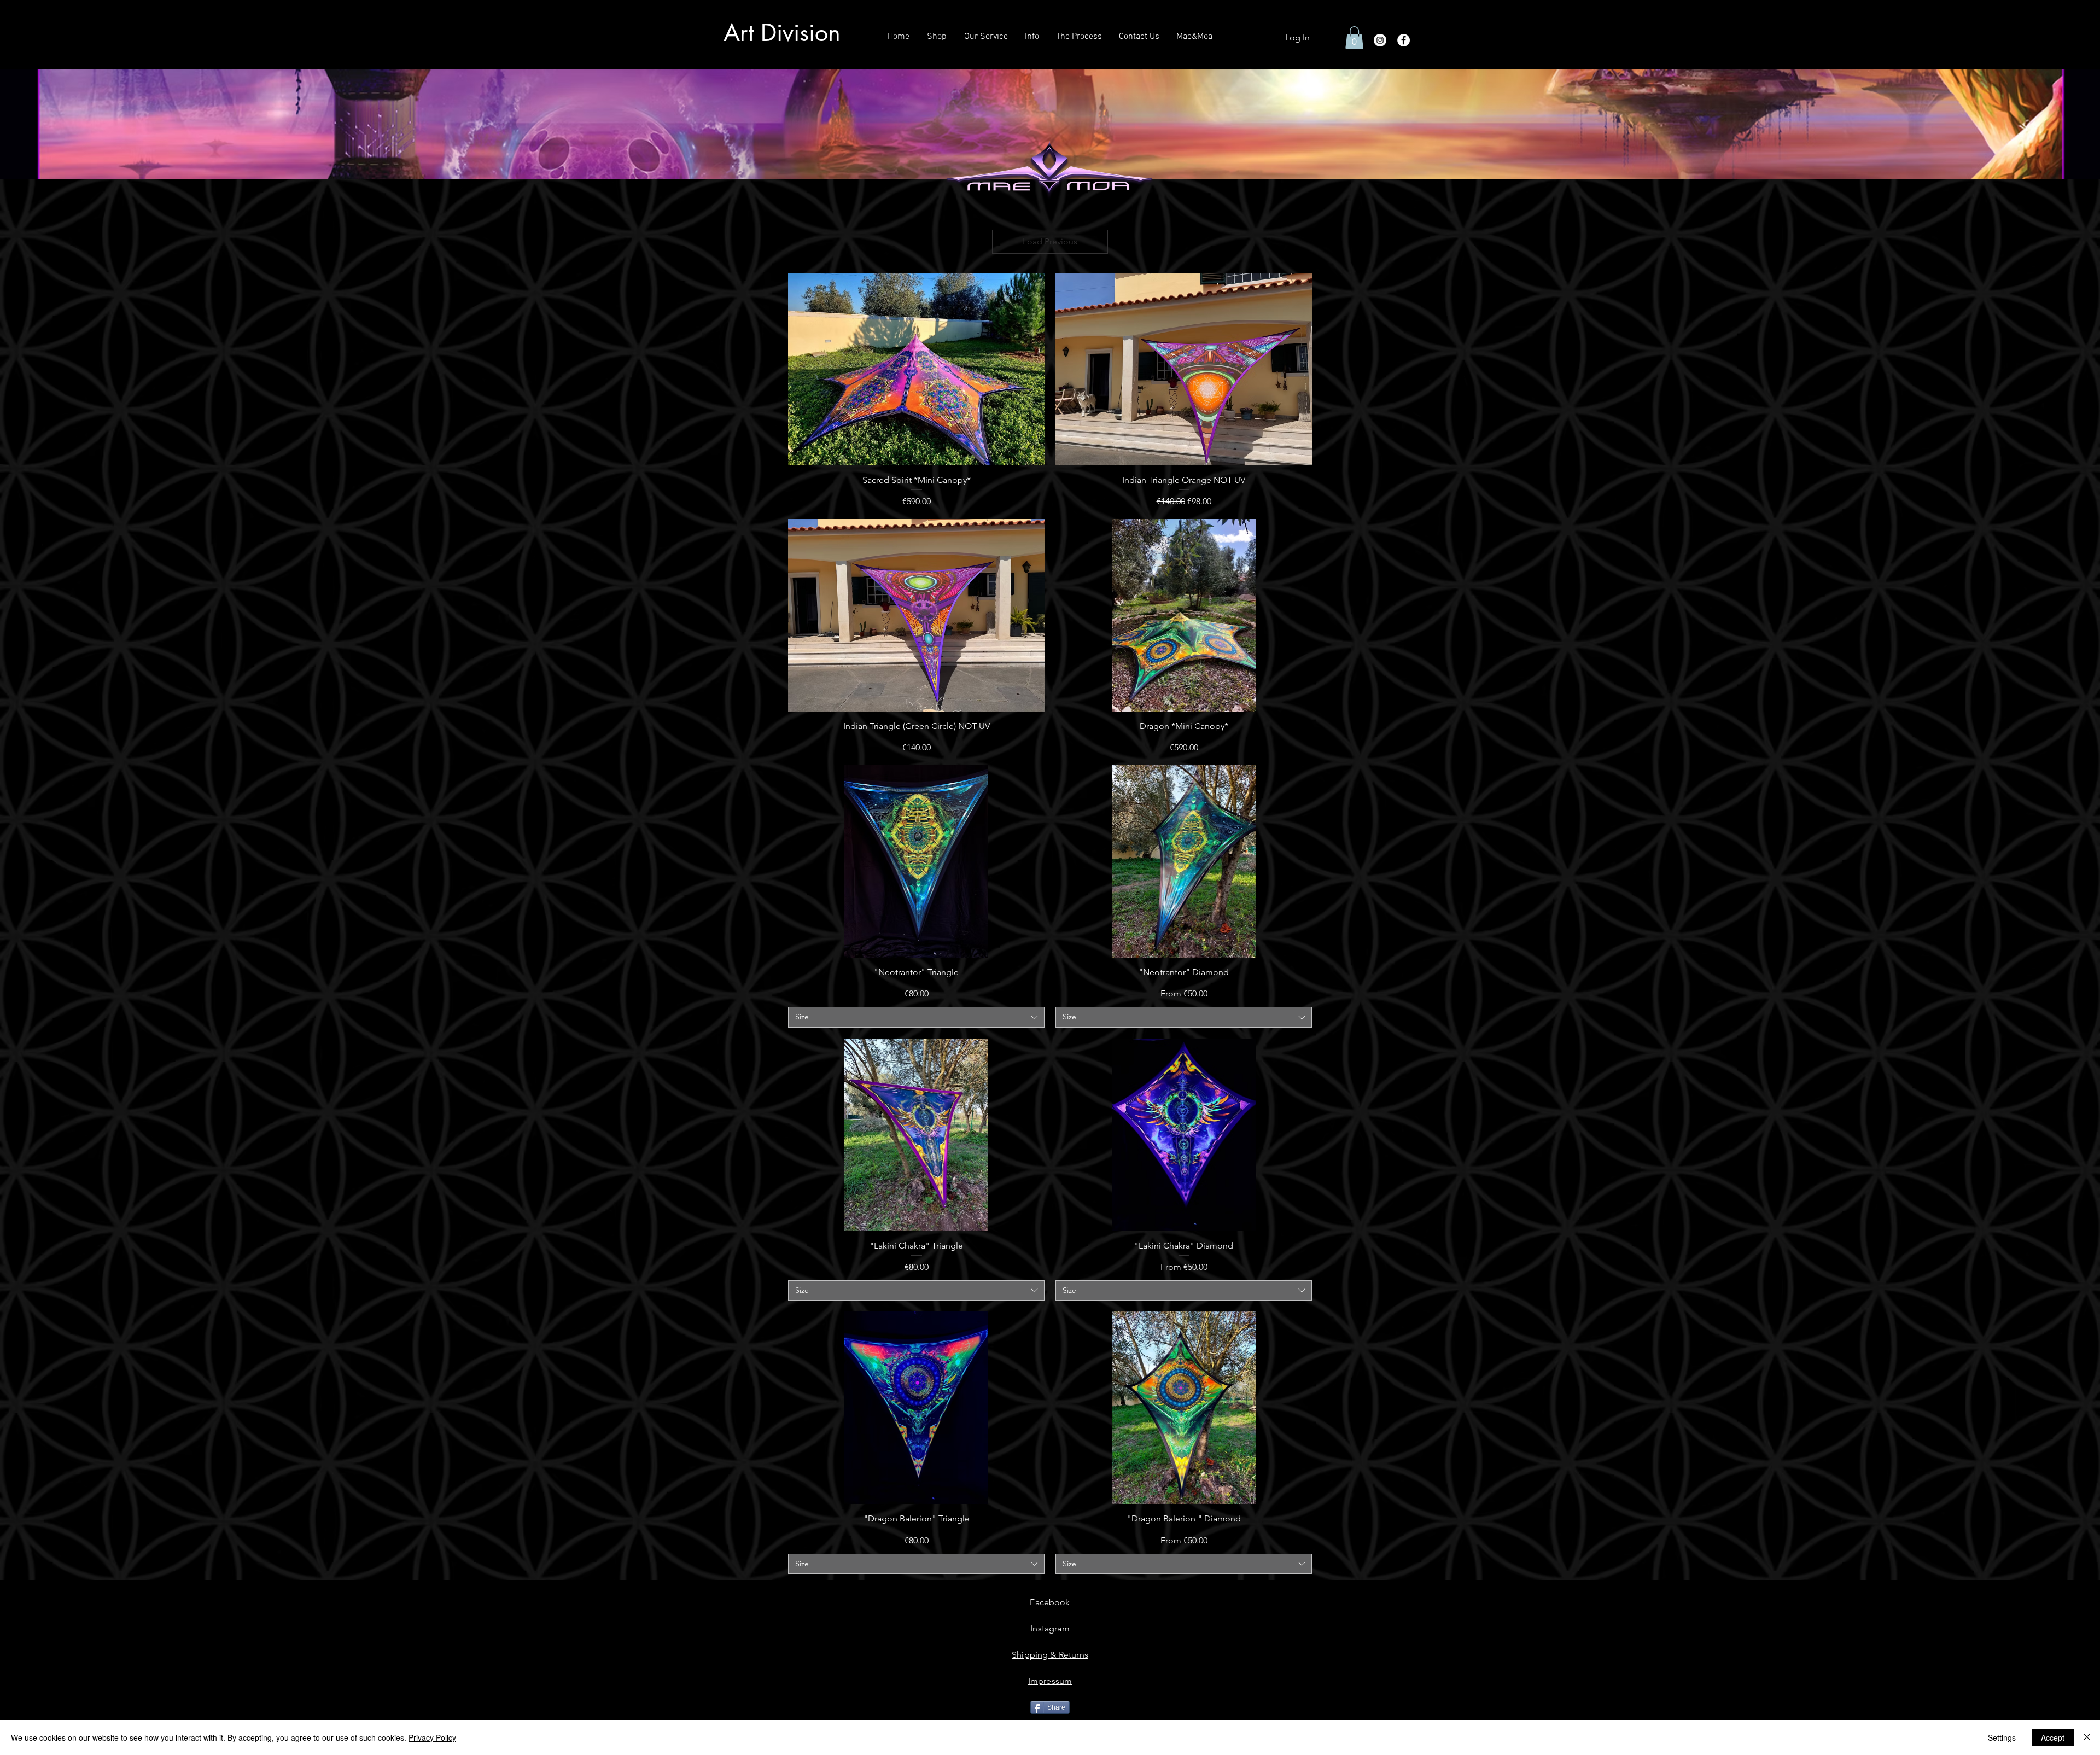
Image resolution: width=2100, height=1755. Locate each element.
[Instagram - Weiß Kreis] (1380, 40)
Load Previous (1050, 241)
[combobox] (916, 1017)
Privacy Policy (432, 1737)
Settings (2002, 1737)
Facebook (1050, 1602)
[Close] (2087, 1737)
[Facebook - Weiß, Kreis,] (1404, 40)
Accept (2053, 1737)
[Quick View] (916, 369)
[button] (1354, 38)
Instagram (1050, 1628)
